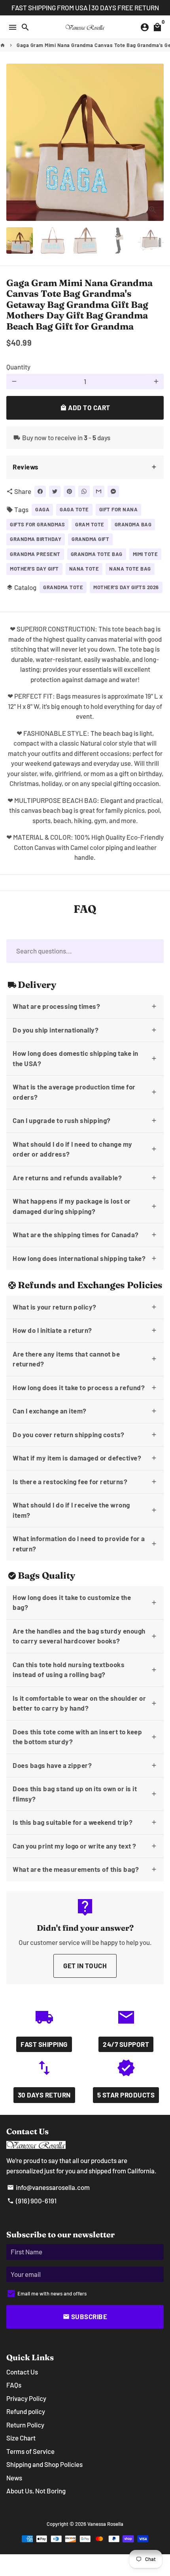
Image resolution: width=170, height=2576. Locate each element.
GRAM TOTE (90, 524)
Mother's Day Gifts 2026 (126, 587)
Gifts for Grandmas (37, 524)
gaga (42, 509)
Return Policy (25, 2425)
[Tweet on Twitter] (55, 491)
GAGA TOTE (74, 509)
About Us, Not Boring (36, 2491)
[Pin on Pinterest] (69, 491)
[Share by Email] (99, 491)
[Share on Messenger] (113, 491)
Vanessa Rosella (105, 2524)
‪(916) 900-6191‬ (32, 2201)
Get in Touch (85, 1965)
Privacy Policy (26, 2398)
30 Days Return (44, 2095)
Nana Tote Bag (130, 569)
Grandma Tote (63, 587)
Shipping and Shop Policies (44, 2464)
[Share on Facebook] (40, 491)
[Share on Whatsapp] (84, 491)
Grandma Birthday (36, 539)
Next (156, 142)
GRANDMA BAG (133, 524)
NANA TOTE (84, 569)
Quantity (18, 367)
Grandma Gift (90, 539)
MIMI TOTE (145, 554)
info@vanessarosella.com (48, 2187)
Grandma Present (35, 554)
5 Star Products (126, 2095)
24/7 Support (126, 2044)
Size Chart (21, 2438)
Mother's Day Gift (34, 569)
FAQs (14, 2385)
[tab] (85, 467)
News (14, 2478)
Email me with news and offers (52, 2293)
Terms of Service (30, 2451)
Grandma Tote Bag (97, 554)
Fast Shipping (44, 2044)
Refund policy (26, 2411)
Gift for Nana (119, 509)
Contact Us (22, 2372)
